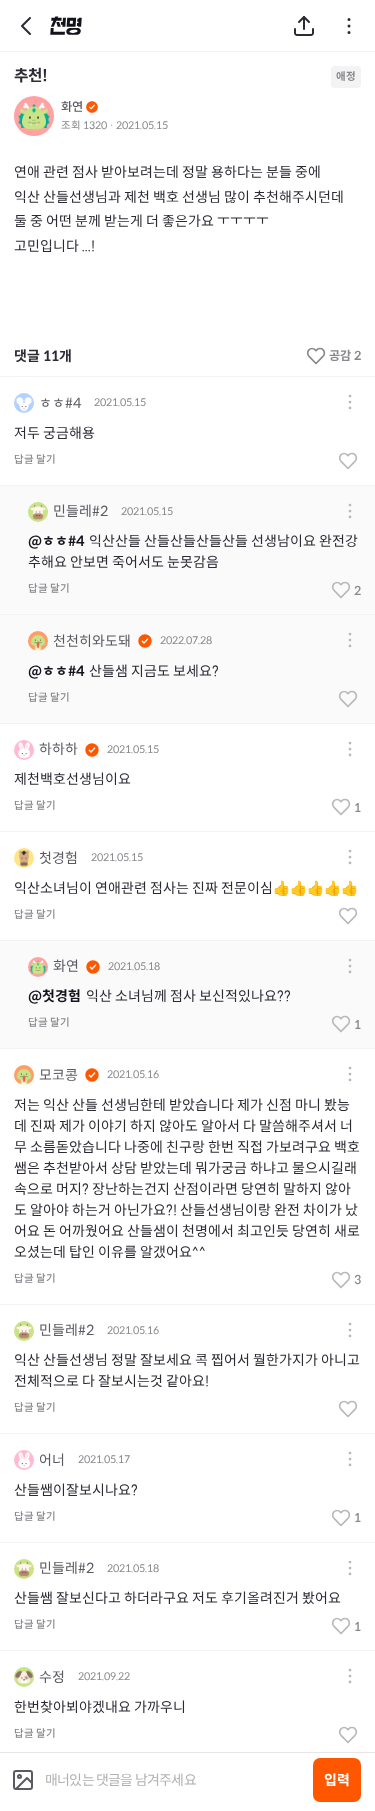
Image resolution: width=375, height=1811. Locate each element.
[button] (350, 403)
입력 (337, 1780)
